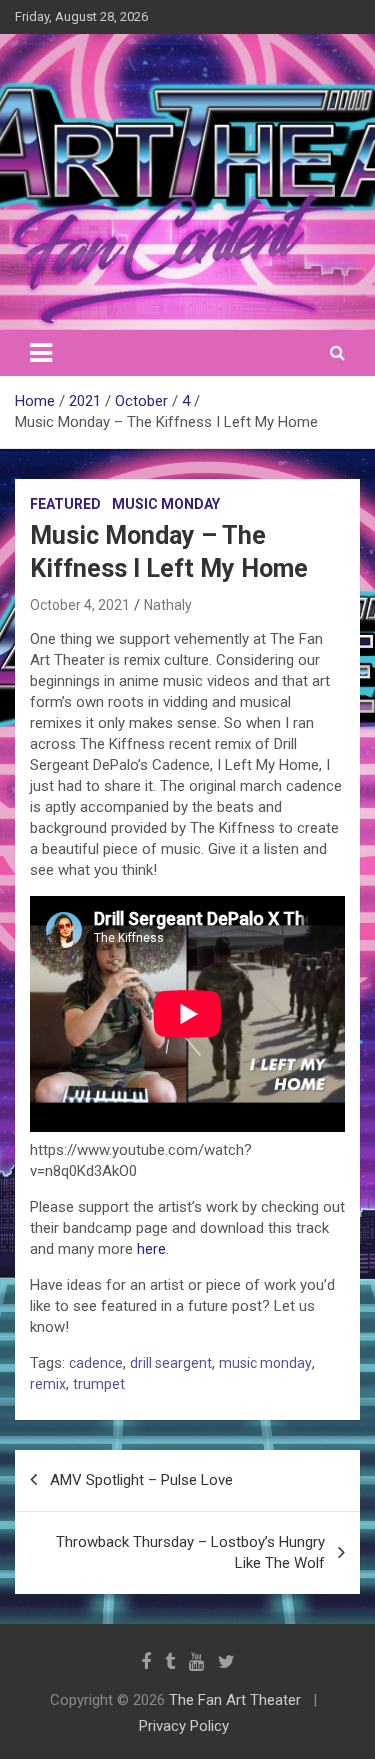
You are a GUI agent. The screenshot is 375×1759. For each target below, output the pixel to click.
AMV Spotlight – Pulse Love (141, 1480)
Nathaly (168, 605)
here (151, 1249)
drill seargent (171, 1363)
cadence (96, 1363)
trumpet (99, 1384)
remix (48, 1384)
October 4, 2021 (80, 605)
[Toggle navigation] (41, 353)
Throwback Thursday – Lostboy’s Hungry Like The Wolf (190, 1552)
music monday (265, 1363)
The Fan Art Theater (235, 1700)
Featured (65, 504)
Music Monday (166, 504)
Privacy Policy (184, 1726)
